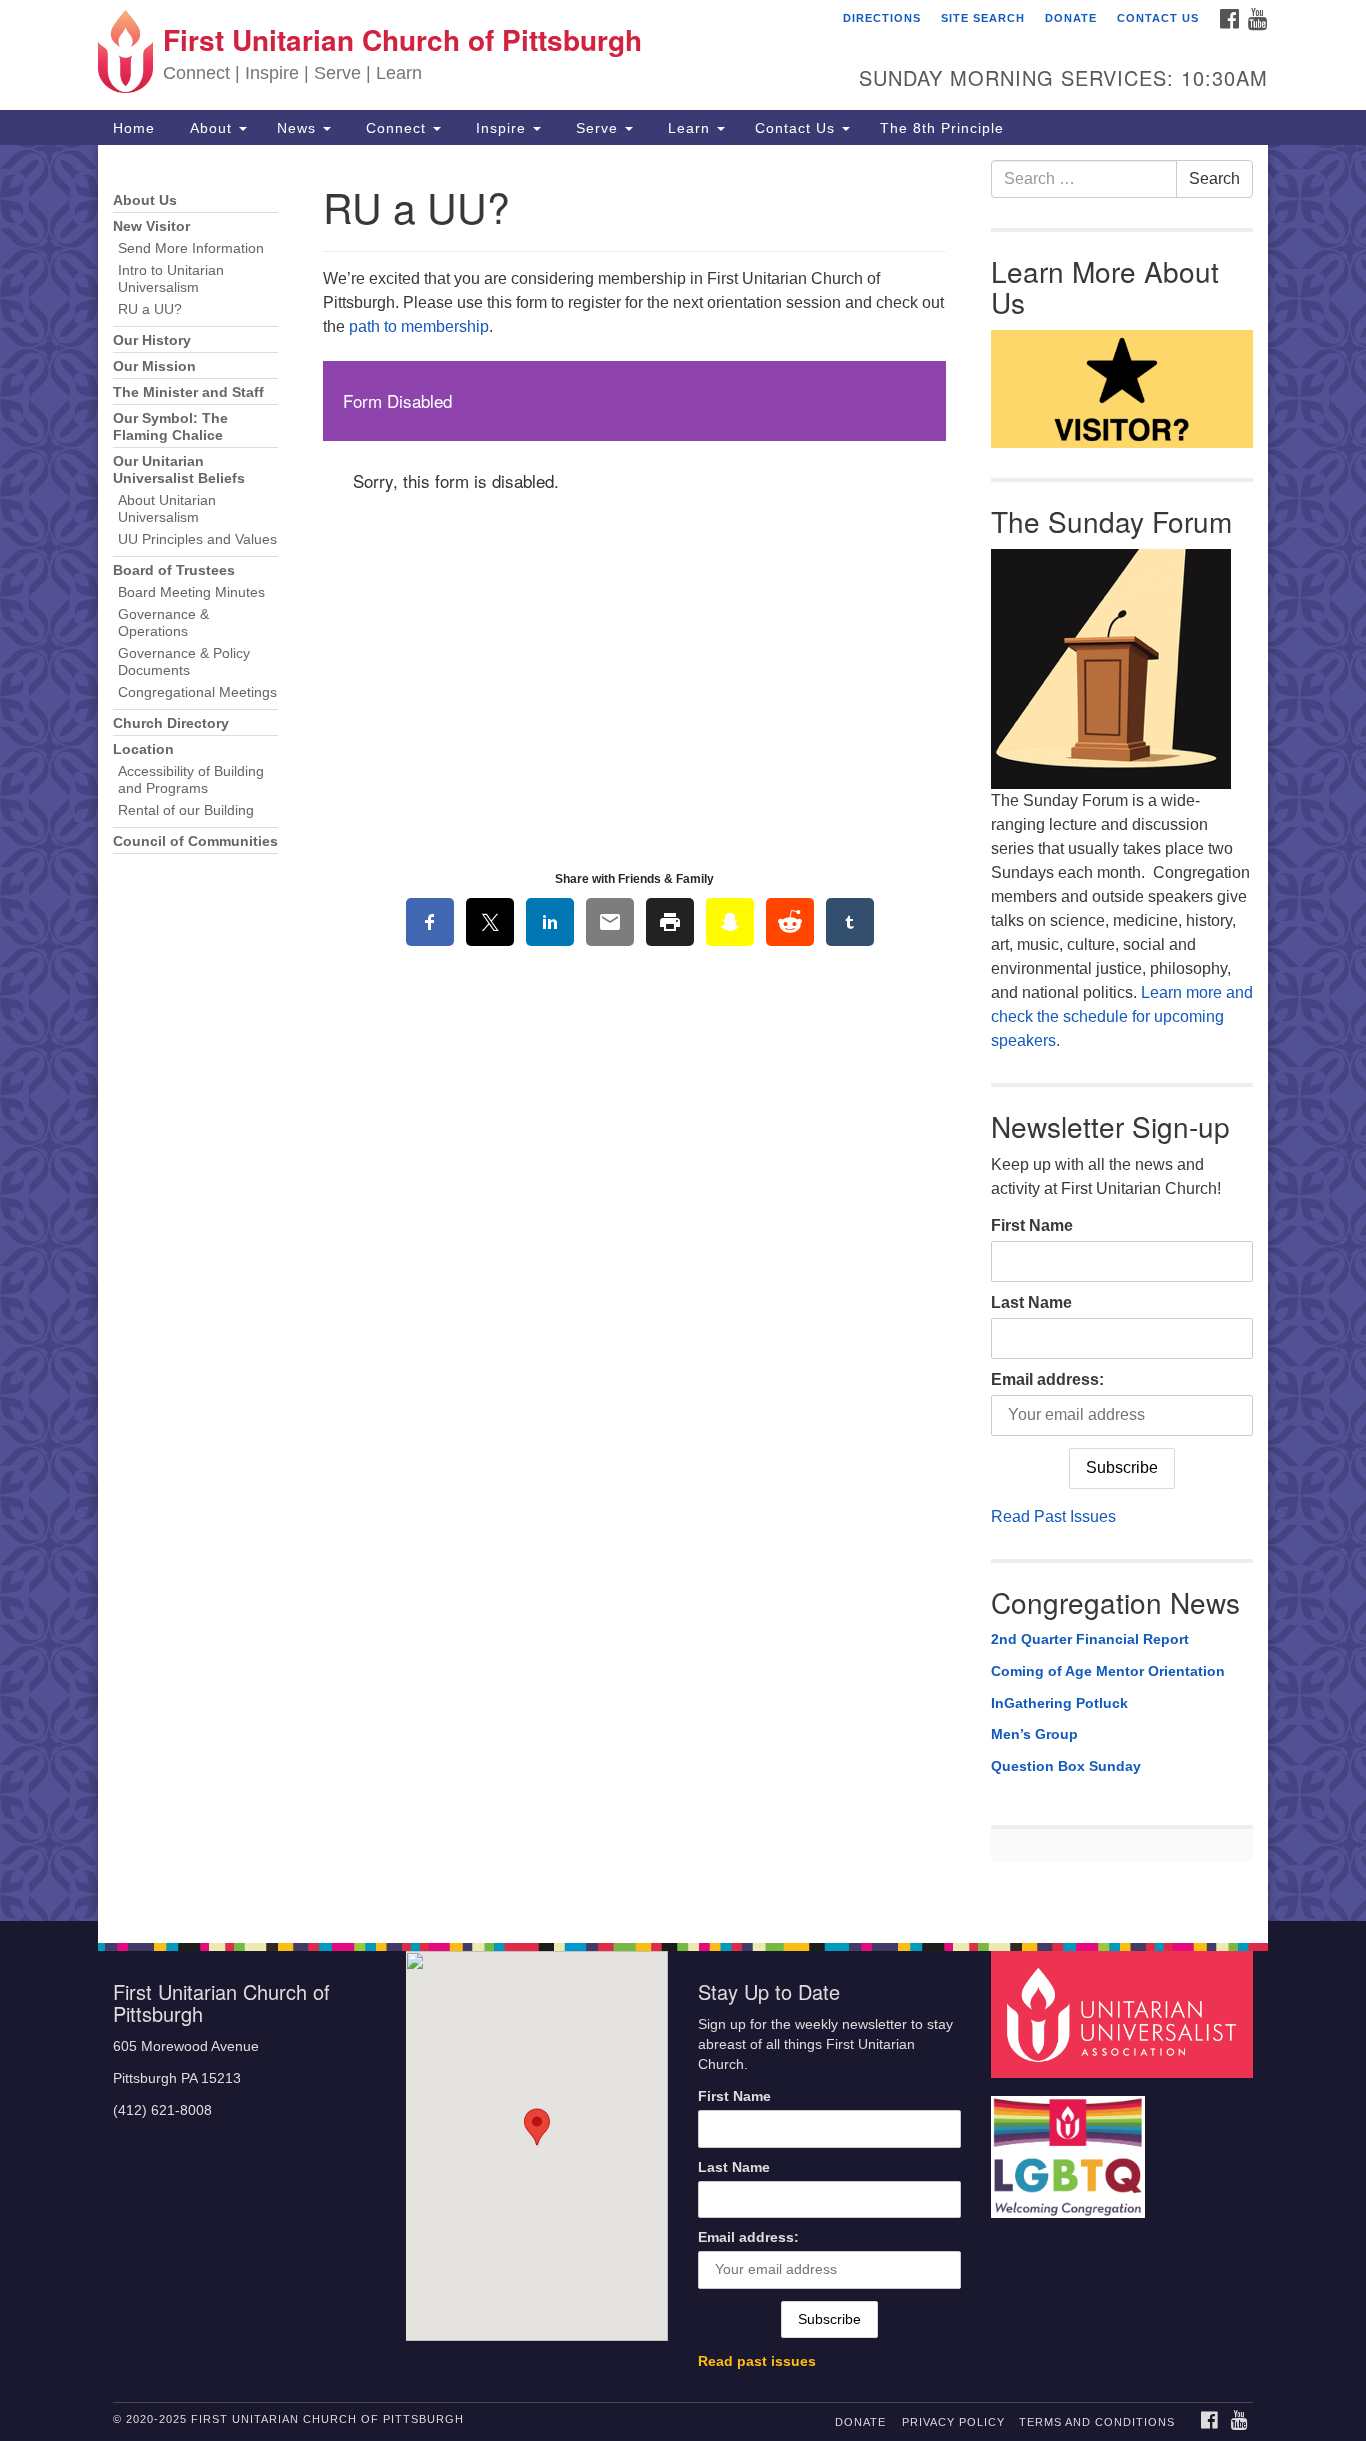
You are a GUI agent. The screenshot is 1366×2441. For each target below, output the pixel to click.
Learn (689, 128)
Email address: (1047, 1379)
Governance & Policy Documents (184, 662)
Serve (597, 128)
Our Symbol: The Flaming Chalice (170, 427)
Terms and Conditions (1097, 2422)
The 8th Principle (942, 128)
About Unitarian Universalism (167, 509)
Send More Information (191, 248)
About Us (145, 200)
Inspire (501, 128)
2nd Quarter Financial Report (1090, 1639)
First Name (1032, 1225)
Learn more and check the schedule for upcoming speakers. (1122, 1016)
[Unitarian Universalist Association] (1125, 2013)
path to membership (419, 326)
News (299, 128)
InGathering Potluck (1059, 1703)
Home (134, 128)
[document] (683, 1033)
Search (1214, 178)
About (211, 128)
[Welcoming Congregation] (1071, 2147)
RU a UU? (150, 309)
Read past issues (757, 2361)
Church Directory (171, 723)
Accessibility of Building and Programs (191, 780)
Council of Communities (195, 841)
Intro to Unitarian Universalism (171, 279)
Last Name (1031, 1302)
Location (143, 749)
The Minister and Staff (188, 392)
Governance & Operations (163, 623)
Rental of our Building (186, 810)
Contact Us (1158, 18)
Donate (1071, 18)
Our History (152, 340)
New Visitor (151, 226)
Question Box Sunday (1066, 1766)
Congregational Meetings (197, 692)
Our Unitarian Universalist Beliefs (179, 470)
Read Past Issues (1053, 1516)
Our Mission (154, 366)
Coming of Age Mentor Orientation (1108, 1671)
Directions (882, 18)
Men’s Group (1034, 1734)
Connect (396, 128)
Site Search (983, 18)
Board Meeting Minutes (191, 592)
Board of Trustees (174, 570)
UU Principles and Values (197, 539)
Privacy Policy (953, 2422)
